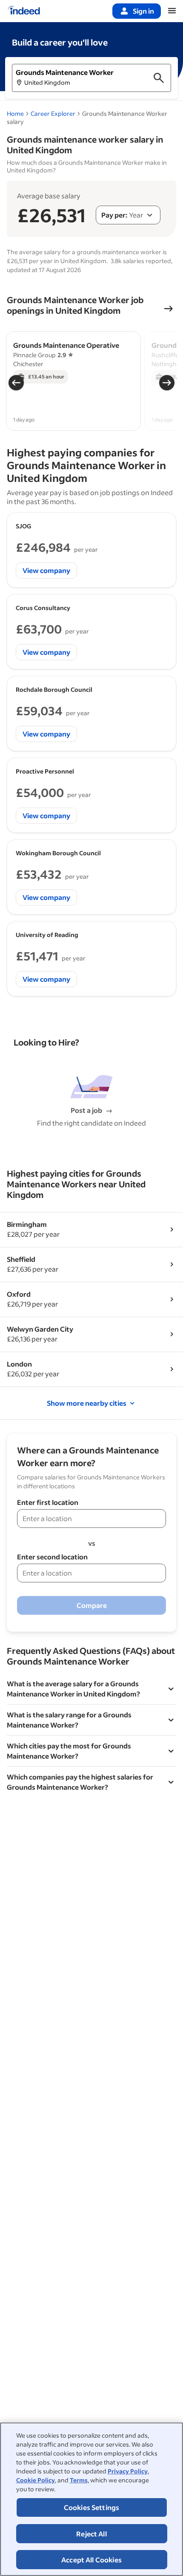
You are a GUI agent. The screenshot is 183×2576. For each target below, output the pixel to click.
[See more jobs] (169, 309)
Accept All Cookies (91, 2560)
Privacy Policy (128, 2471)
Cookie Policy (36, 2480)
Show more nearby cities (87, 1403)
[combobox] (128, 215)
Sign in (143, 11)
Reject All (91, 2534)
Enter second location (52, 1557)
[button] (91, 78)
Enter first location (48, 1502)
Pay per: (114, 215)
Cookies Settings (92, 2507)
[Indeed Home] (24, 11)
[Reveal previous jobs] (16, 383)
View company (46, 570)
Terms (79, 2480)
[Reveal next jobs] (167, 383)
